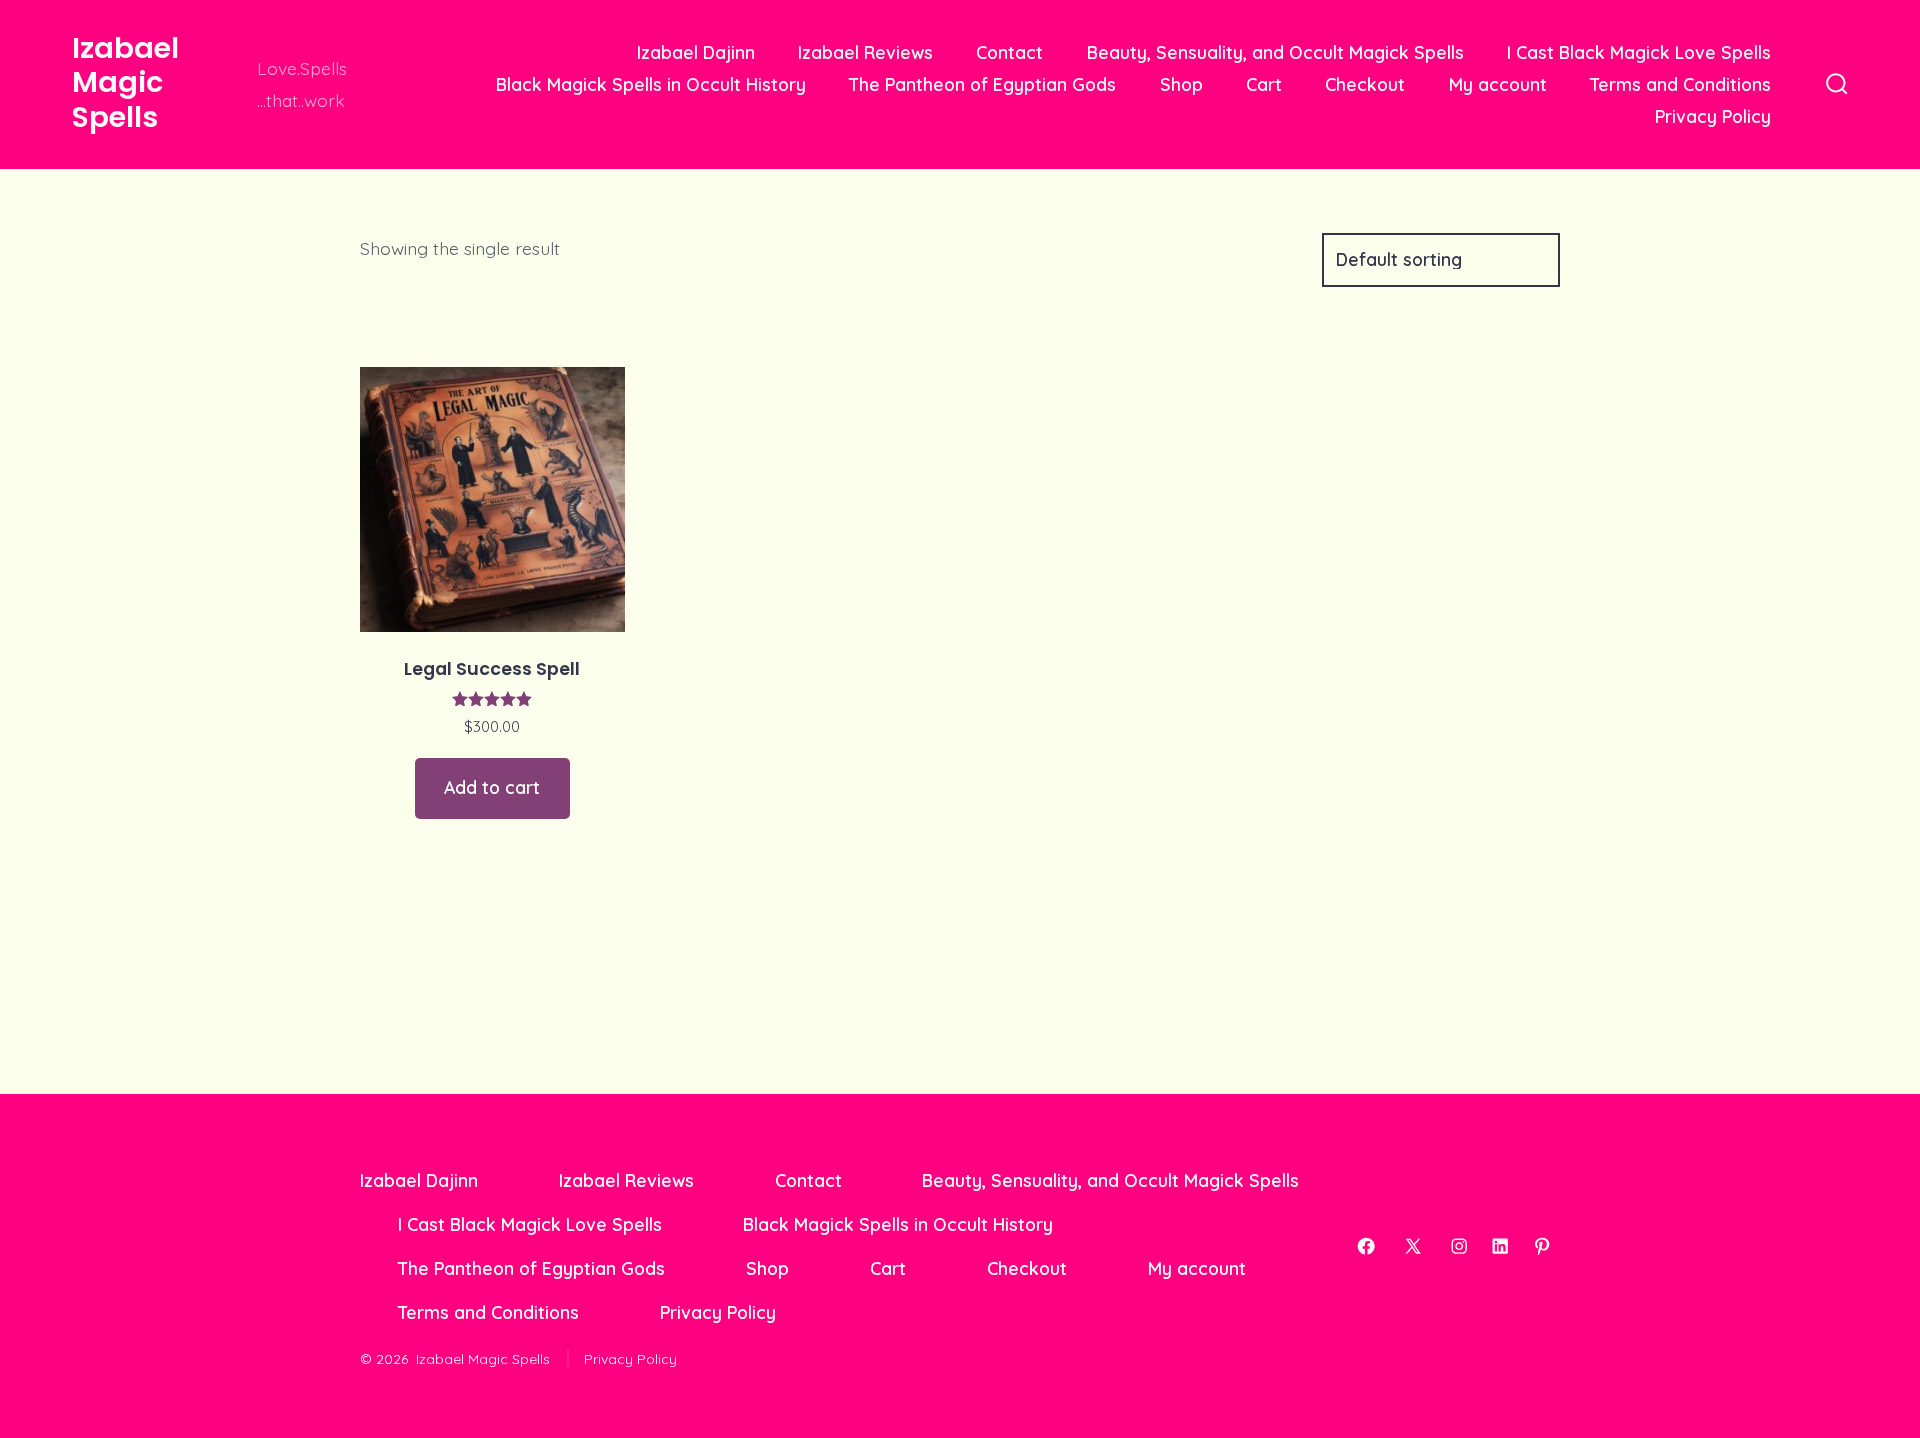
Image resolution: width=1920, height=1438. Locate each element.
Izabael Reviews (865, 52)
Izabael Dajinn (696, 52)
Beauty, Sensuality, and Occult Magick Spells (1275, 52)
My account (1498, 84)
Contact (1009, 52)
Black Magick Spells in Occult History (651, 84)
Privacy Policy (1713, 116)
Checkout (1365, 84)
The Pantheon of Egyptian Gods (982, 84)
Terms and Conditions (1680, 84)
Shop (1181, 84)
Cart (1264, 84)
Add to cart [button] (492, 787)
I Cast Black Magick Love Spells (1639, 52)
